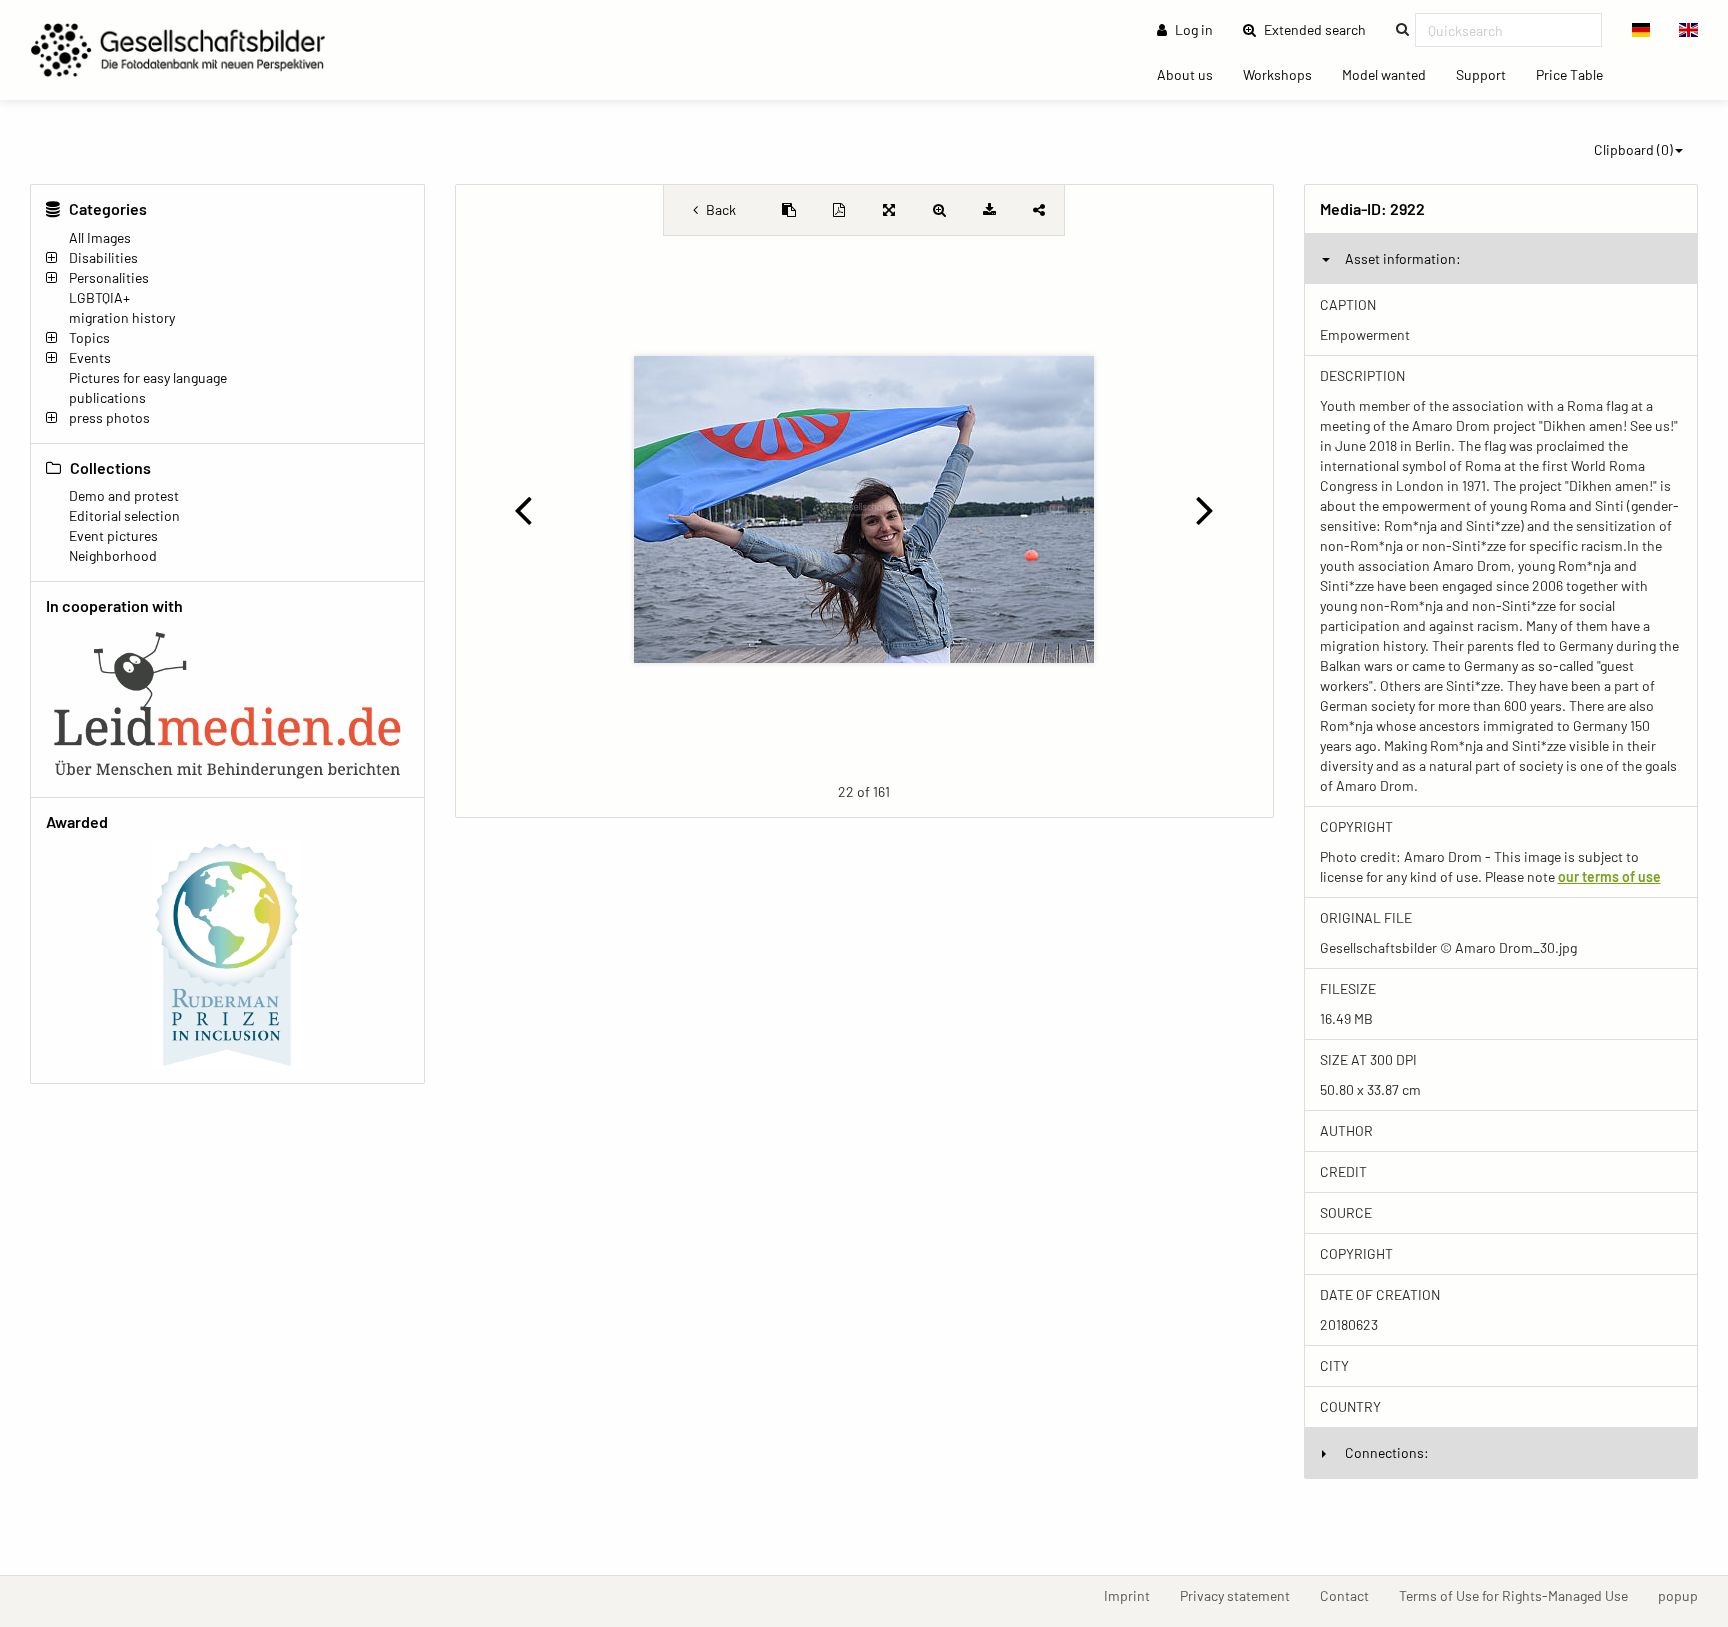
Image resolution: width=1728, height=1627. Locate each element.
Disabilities (103, 257)
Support (1488, 74)
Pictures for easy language (148, 377)
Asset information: (1403, 258)
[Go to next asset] (1205, 509)
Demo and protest (124, 495)
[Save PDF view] (839, 210)
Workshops (1285, 74)
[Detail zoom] (939, 210)
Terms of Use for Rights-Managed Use (1521, 1595)
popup (1685, 1595)
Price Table (1577, 74)
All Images (100, 237)
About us (1192, 74)
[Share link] (1039, 210)
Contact (1352, 1595)
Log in (1192, 29)
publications (107, 397)
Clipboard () (1633, 149)
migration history (122, 317)
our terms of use (1609, 876)
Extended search (1321, 29)
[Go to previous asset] (523, 509)
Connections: (1387, 1452)
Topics (89, 337)
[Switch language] (1641, 30)
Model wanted (1391, 74)
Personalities (109, 277)
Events (90, 357)
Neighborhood (113, 555)
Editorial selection (124, 515)
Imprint (1134, 1595)
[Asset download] (989, 210)
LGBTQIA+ (99, 297)
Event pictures (113, 535)
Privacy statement (1242, 1595)
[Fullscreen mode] (889, 210)
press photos (109, 417)
